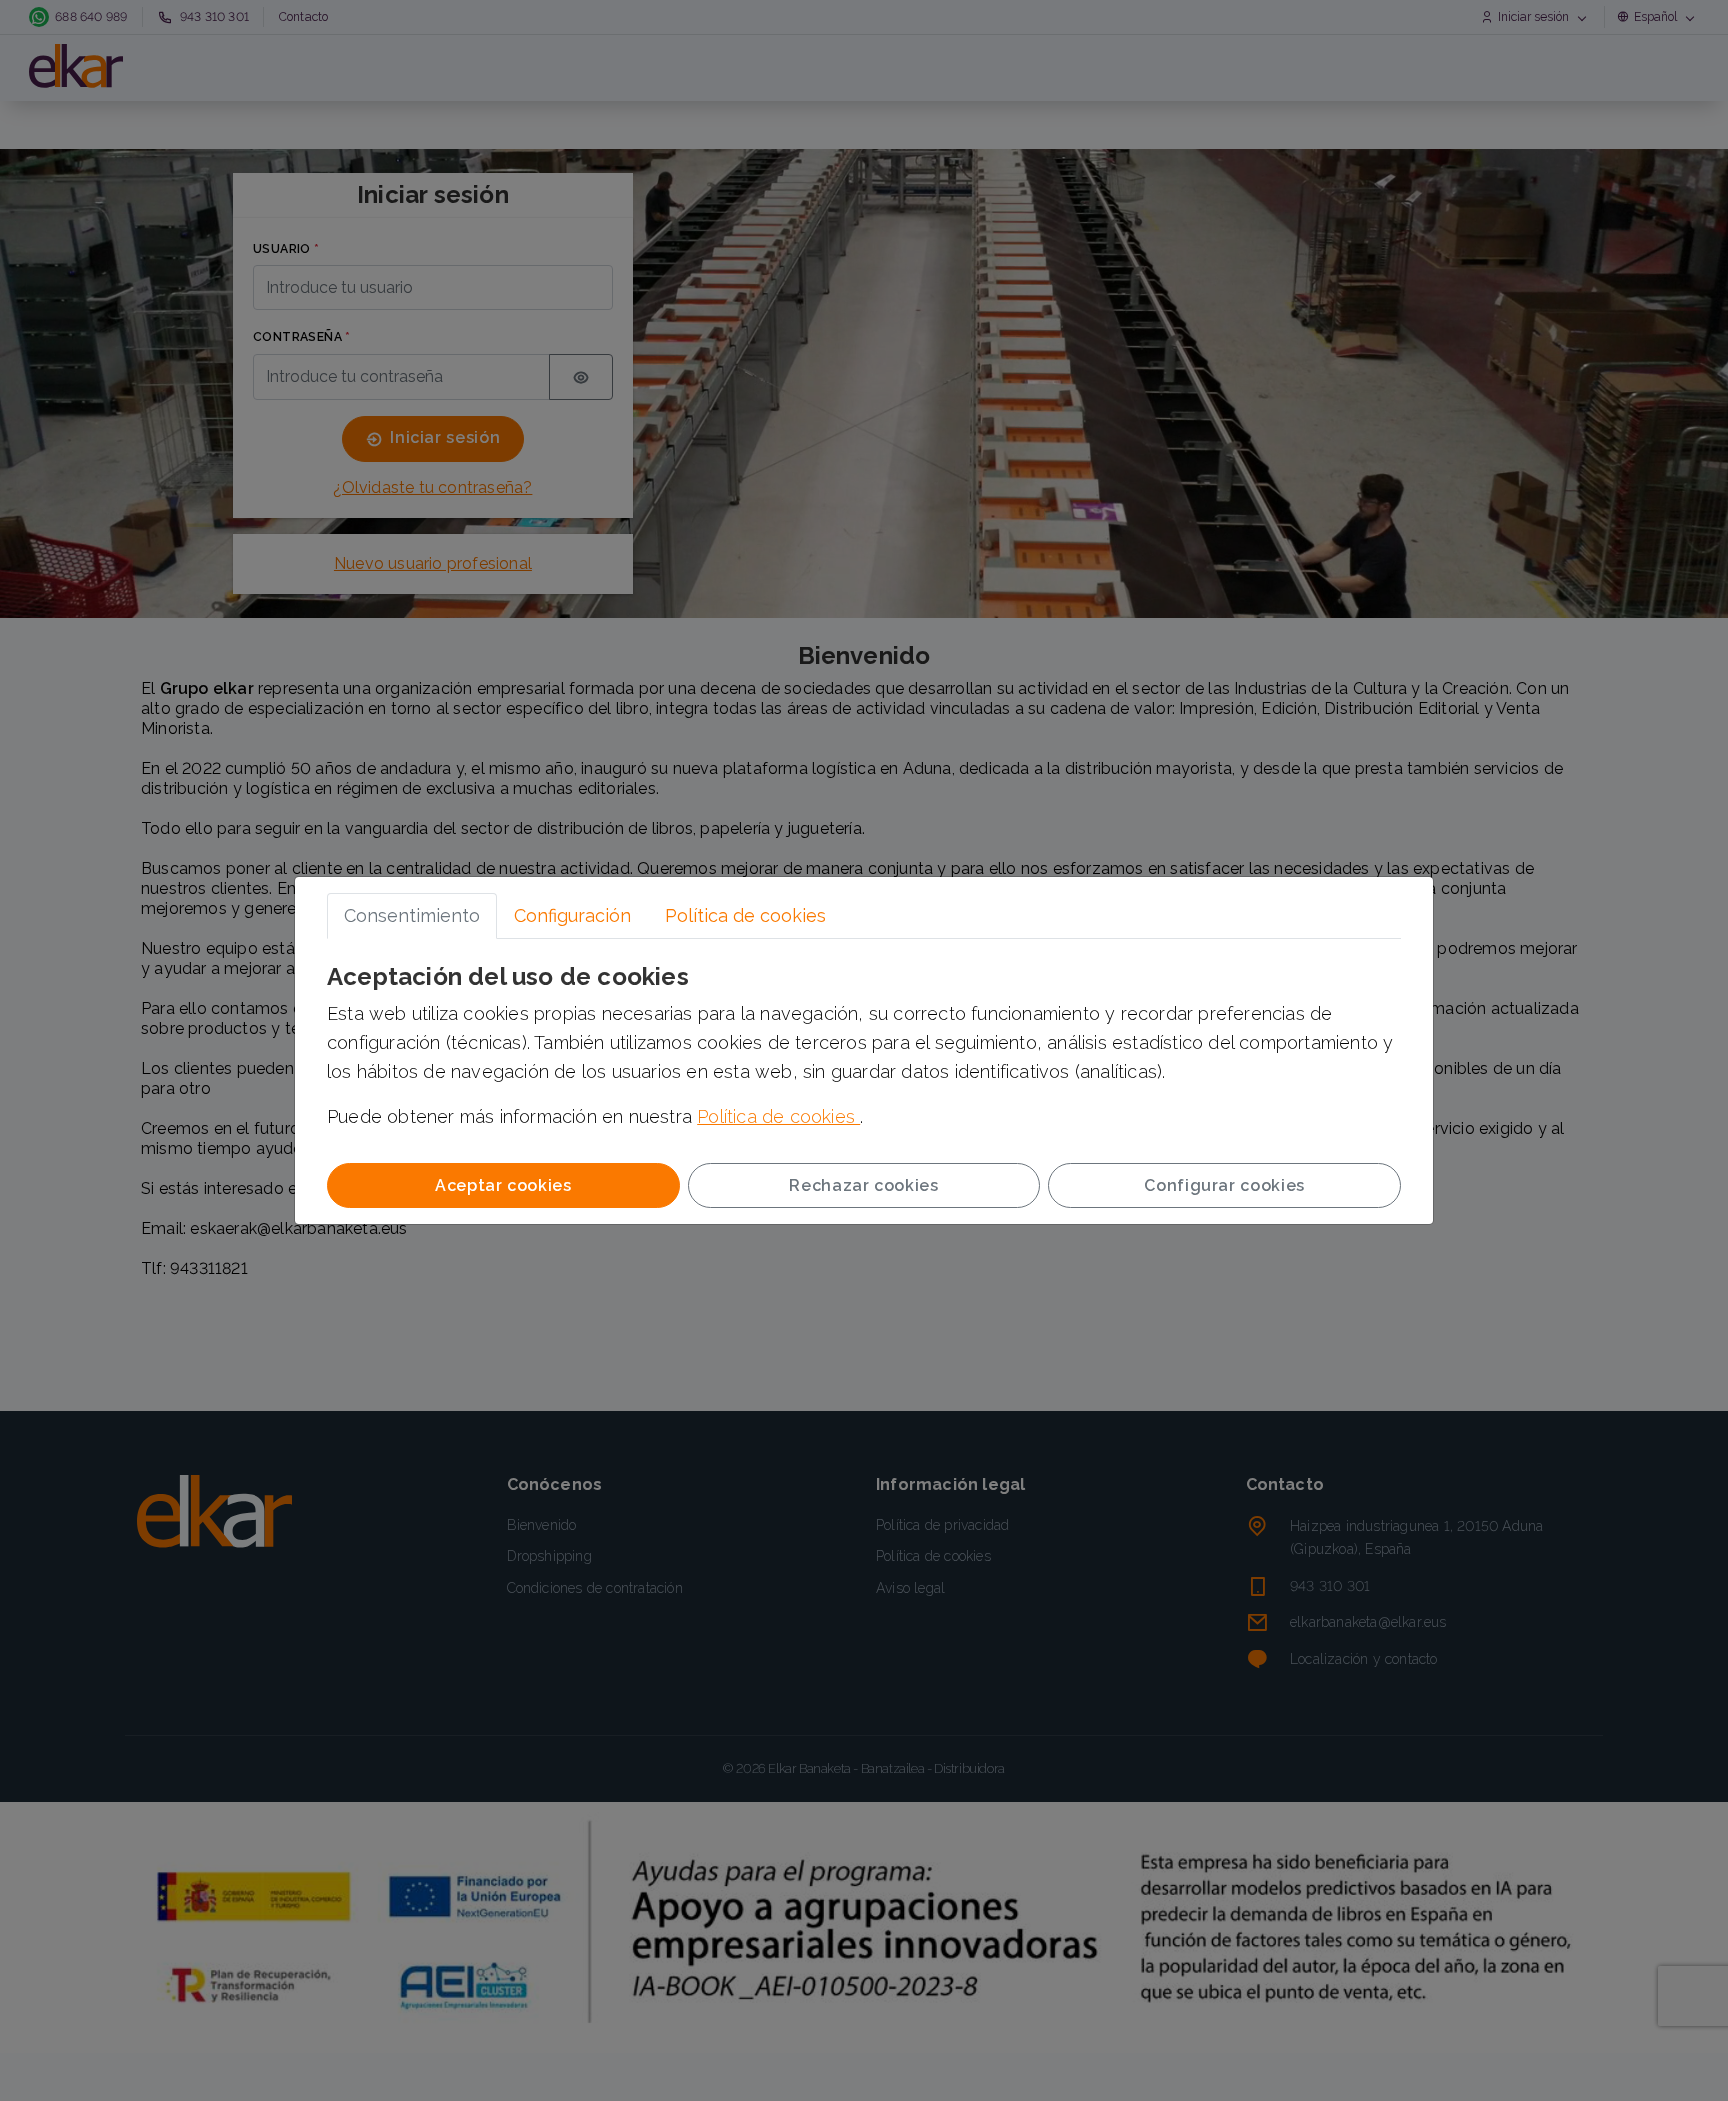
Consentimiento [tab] (412, 915)
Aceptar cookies (503, 1185)
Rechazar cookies (863, 1185)
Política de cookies (778, 1116)
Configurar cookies (1224, 1185)
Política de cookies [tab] (745, 915)
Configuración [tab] (572, 915)
